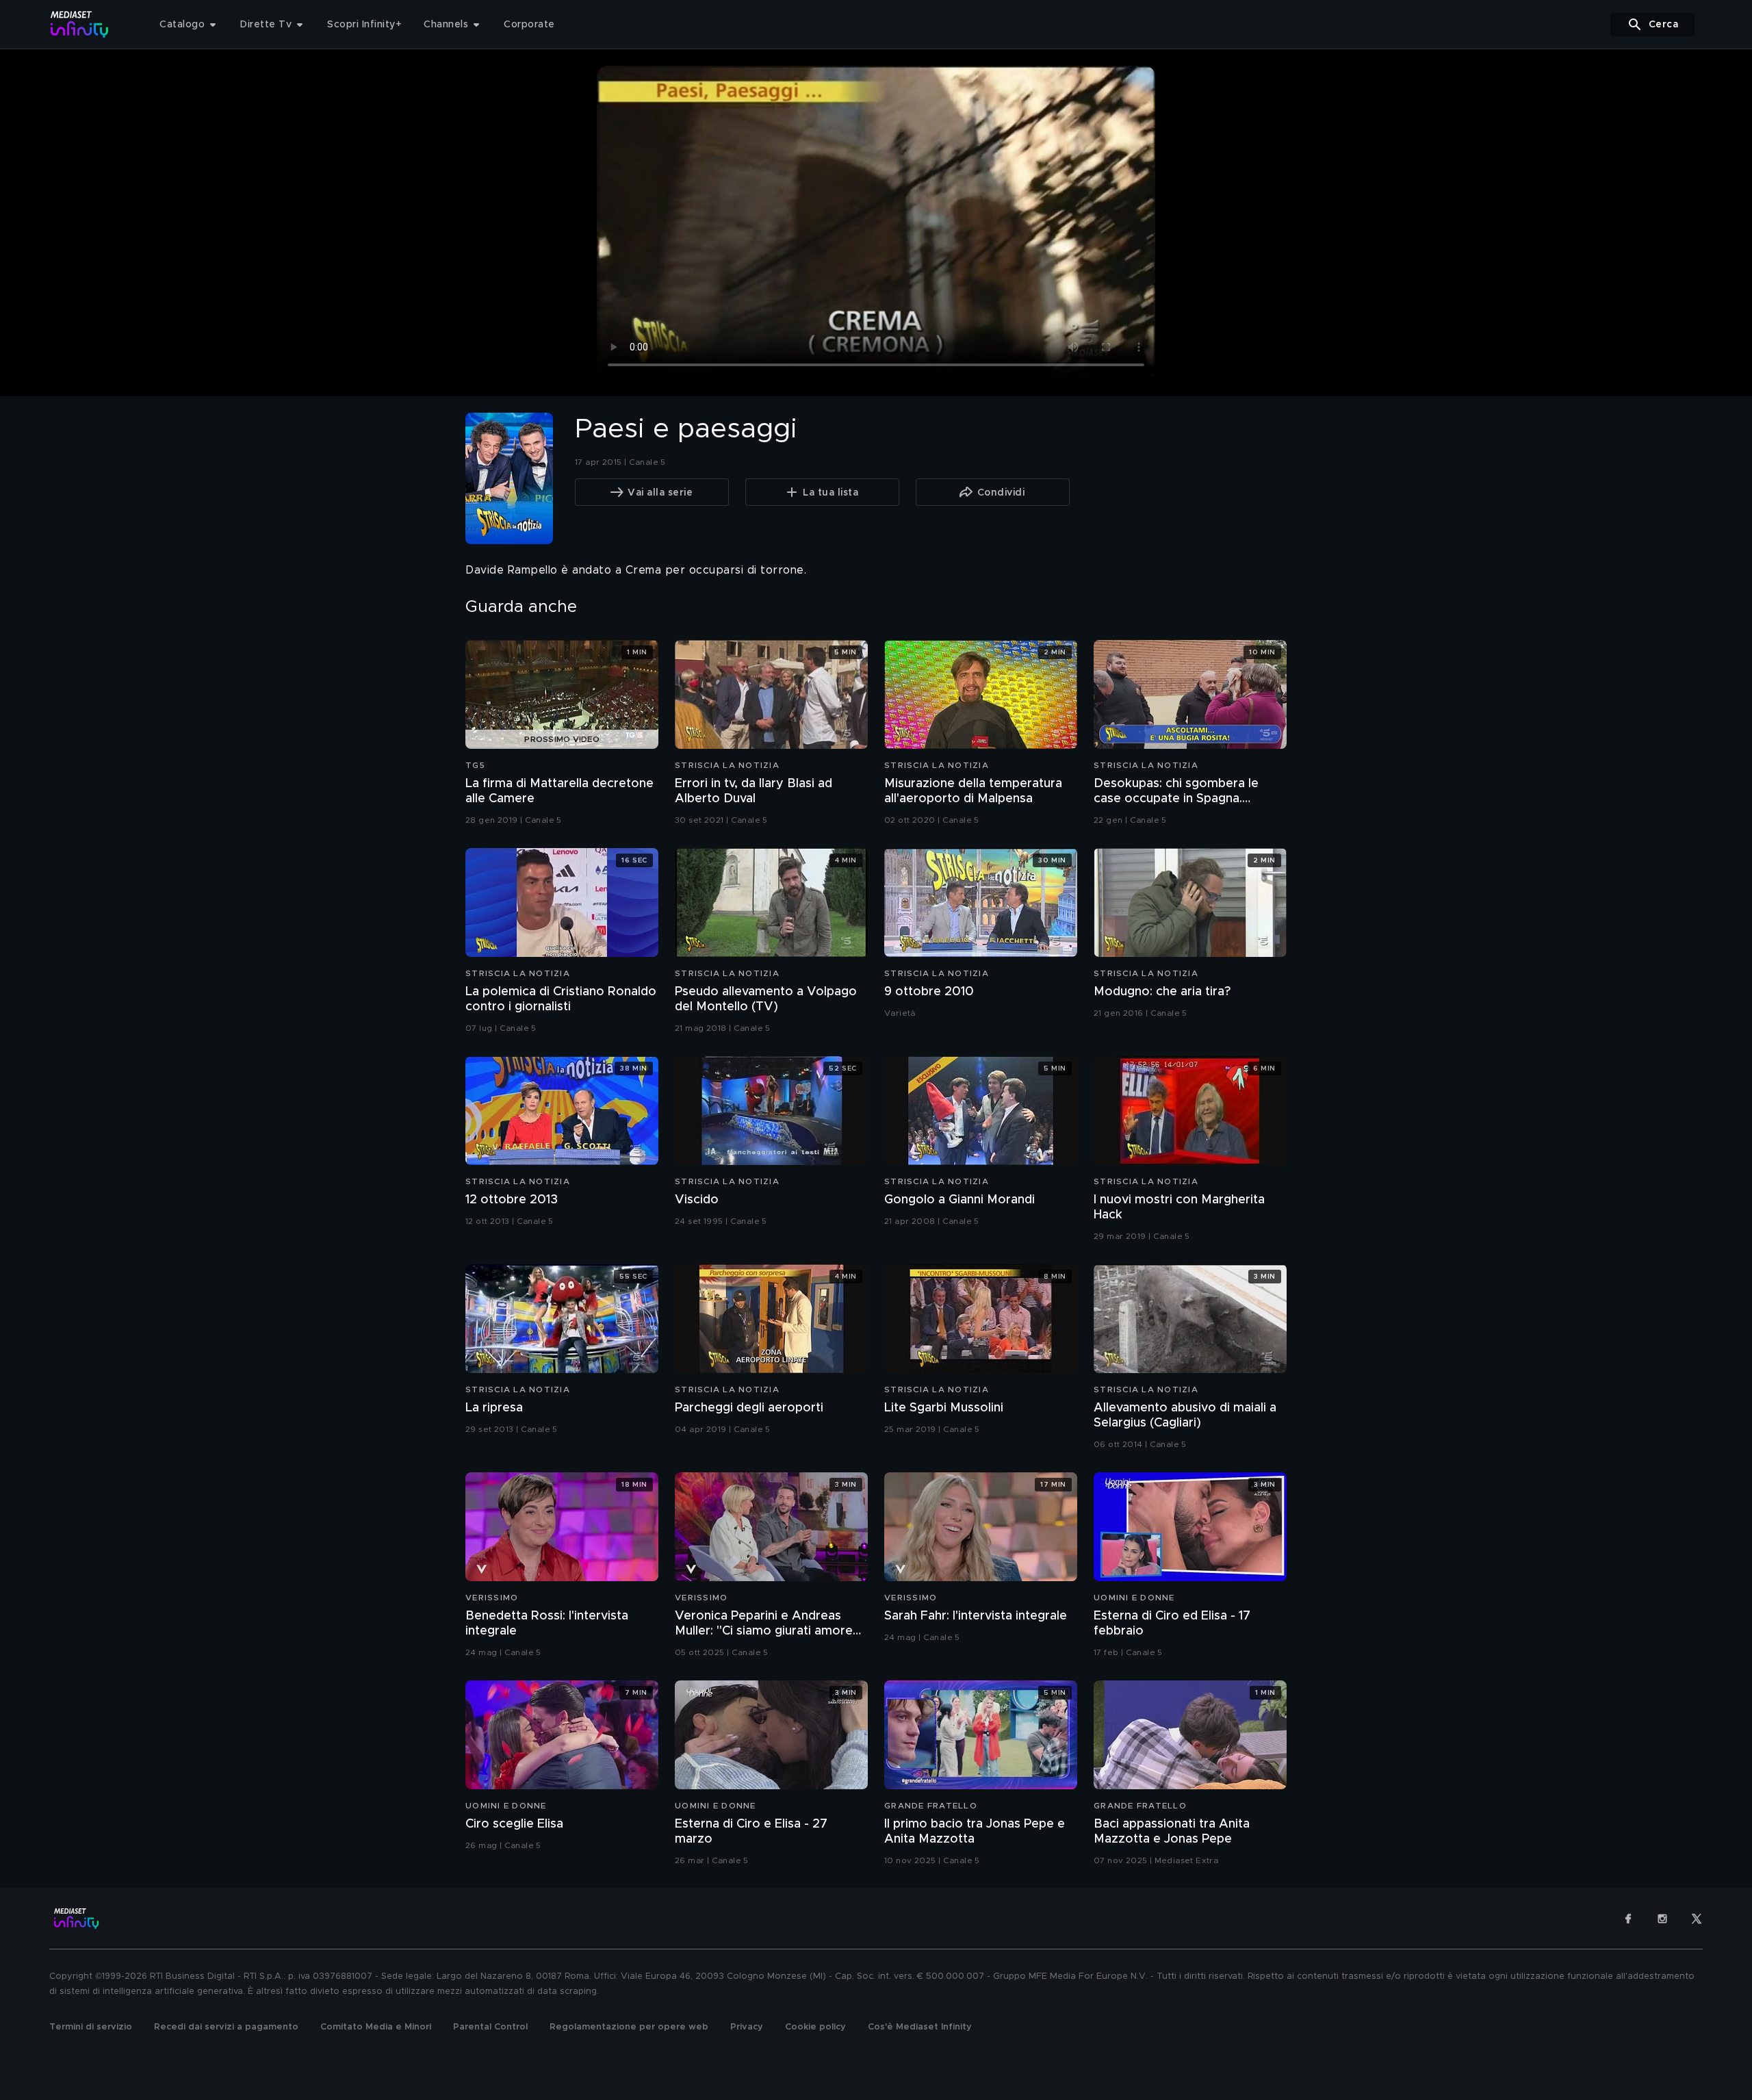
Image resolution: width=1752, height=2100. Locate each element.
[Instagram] (1662, 1919)
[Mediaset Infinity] (80, 24)
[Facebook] (1628, 1919)
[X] (1697, 1919)
